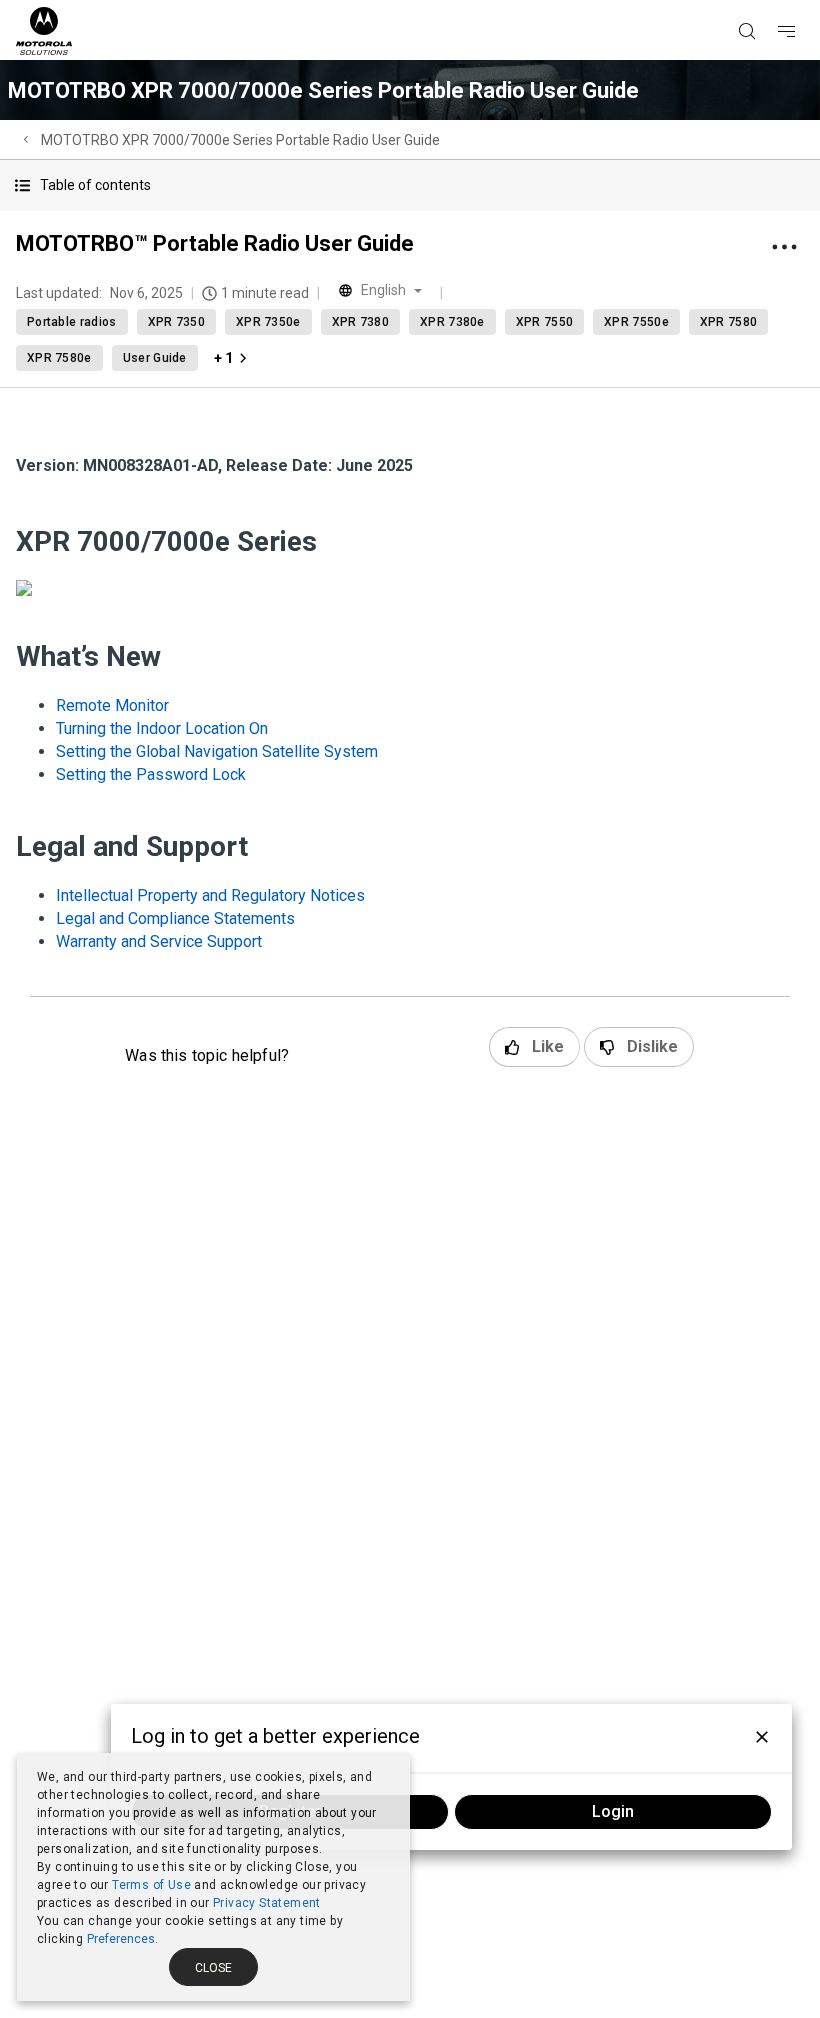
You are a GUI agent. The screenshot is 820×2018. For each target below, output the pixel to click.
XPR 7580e (59, 358)
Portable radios (72, 322)
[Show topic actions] (784, 247)
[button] (410, 185)
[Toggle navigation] (804, 1)
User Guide (155, 358)
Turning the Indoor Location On (162, 728)
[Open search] (772, 1)
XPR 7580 (728, 322)
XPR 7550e (636, 322)
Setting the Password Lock (151, 774)
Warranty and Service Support (159, 941)
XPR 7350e (268, 322)
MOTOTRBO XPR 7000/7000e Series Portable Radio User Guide (240, 140)
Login (613, 1811)
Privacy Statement (267, 1903)
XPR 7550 (544, 322)
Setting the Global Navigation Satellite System (217, 751)
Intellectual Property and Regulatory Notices (210, 895)
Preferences (121, 1939)
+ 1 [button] (223, 358)
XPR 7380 (360, 322)
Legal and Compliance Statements (175, 918)
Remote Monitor (112, 705)
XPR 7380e (452, 322)
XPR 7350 (176, 322)
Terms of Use (151, 1885)
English (383, 290)
